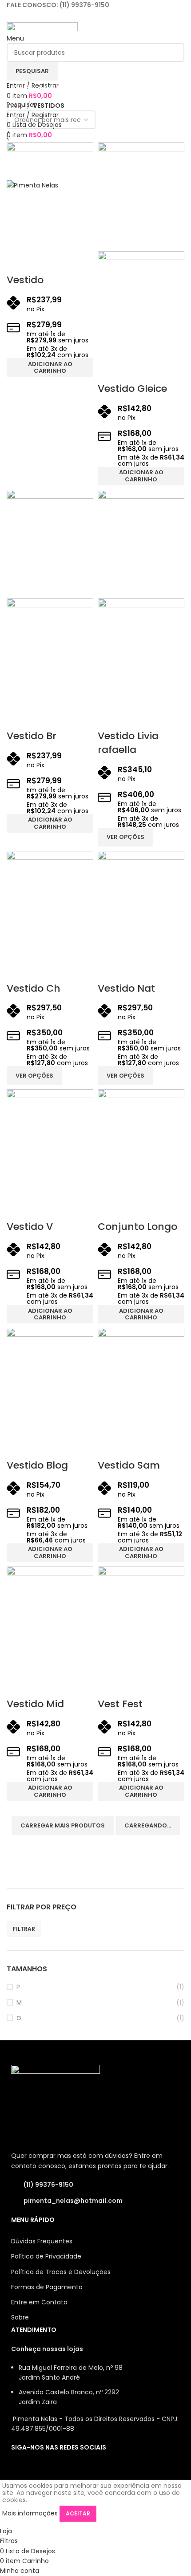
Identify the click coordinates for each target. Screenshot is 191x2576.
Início (16, 106)
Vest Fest (120, 1704)
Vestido (25, 280)
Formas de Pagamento (47, 2287)
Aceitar (78, 2513)
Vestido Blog (37, 1465)
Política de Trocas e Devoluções (61, 2272)
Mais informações (30, 2513)
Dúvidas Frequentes (42, 2241)
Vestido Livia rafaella (128, 743)
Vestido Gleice (132, 389)
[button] (50, 367)
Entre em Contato (39, 2302)
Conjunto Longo (137, 1227)
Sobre (20, 2317)
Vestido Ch (34, 988)
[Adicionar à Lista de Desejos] (42, 262)
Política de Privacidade (46, 2256)
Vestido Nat (126, 988)
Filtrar (24, 1929)
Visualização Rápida (18, 262)
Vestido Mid (35, 1704)
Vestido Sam (129, 1465)
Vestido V (30, 1227)
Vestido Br (32, 736)
